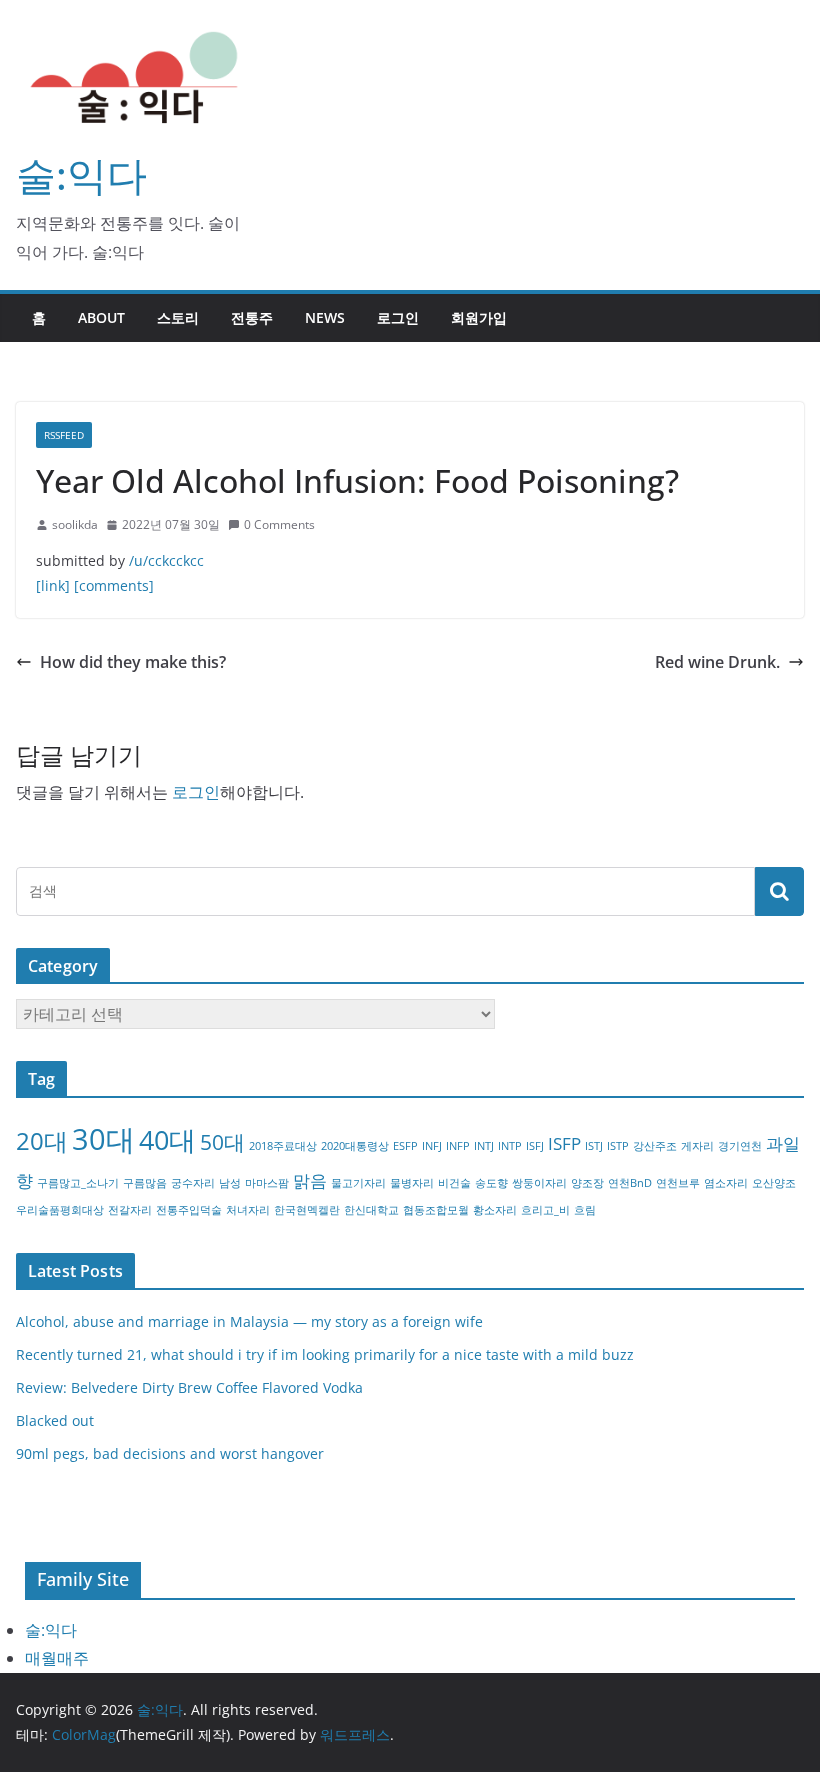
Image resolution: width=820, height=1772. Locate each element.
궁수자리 (193, 1183)
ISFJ (535, 1146)
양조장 (587, 1183)
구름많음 (145, 1183)
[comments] (114, 585)
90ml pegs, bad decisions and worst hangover (170, 1453)
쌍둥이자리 (539, 1183)
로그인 (398, 317)
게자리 (697, 1146)
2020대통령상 (355, 1146)
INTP (510, 1146)
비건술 (454, 1183)
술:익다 (81, 174)
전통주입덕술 (189, 1210)
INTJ (484, 1146)
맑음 (310, 1180)
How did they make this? (133, 662)
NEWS (325, 317)
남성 (230, 1183)
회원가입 (479, 317)
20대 (42, 1140)
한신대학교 (371, 1210)
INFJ (432, 1146)
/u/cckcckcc (166, 560)
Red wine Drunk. (717, 662)
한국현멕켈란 (307, 1210)
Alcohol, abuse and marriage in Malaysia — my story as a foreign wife (249, 1321)
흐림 (585, 1210)
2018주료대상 (283, 1146)
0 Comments (279, 524)
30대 (103, 1139)
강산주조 (655, 1146)
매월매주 (57, 1658)
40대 (167, 1139)
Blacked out (55, 1420)
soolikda (75, 524)
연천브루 (678, 1183)
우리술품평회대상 (60, 1210)
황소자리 (495, 1210)
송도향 (491, 1183)
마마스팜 (267, 1183)
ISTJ (594, 1146)
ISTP (618, 1146)
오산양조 (774, 1183)
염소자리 (726, 1183)
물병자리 (412, 1183)
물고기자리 (358, 1183)
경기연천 (740, 1146)
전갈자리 (130, 1210)
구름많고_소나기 (78, 1183)
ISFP (564, 1143)
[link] (53, 585)
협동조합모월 (436, 1210)
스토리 (178, 317)
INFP (458, 1146)
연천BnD (630, 1183)
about (101, 317)
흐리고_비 (545, 1210)
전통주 (252, 317)
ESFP (405, 1146)
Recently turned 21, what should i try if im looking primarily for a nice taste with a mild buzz (325, 1354)
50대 (222, 1142)
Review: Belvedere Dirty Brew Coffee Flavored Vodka (189, 1387)
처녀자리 (248, 1210)
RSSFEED (64, 435)
